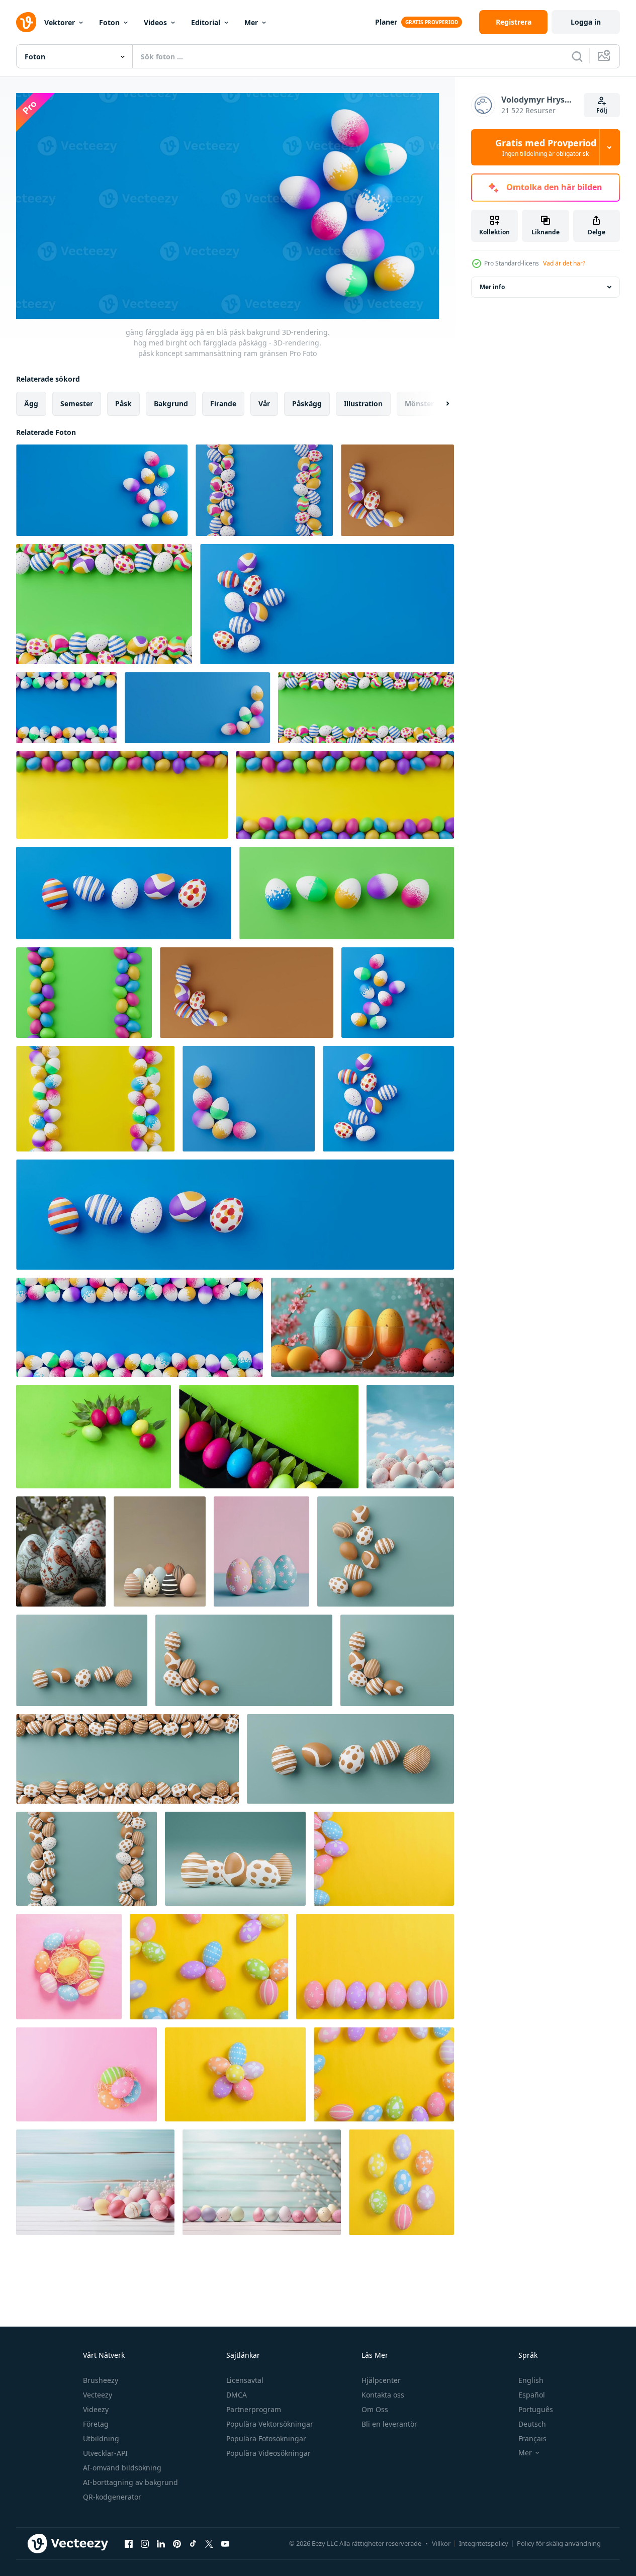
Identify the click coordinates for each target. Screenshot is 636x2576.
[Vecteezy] (26, 22)
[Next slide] (439, 404)
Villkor (441, 2543)
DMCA (237, 2395)
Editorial (206, 22)
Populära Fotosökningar (266, 2438)
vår (264, 404)
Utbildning (101, 2438)
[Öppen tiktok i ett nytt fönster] (193, 2543)
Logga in (586, 22)
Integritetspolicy (484, 2543)
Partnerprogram (254, 2409)
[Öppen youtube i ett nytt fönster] (225, 2543)
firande (223, 404)
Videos (155, 22)
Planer (386, 22)
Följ (602, 110)
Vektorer (60, 22)
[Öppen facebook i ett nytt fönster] (129, 2543)
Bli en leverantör (389, 2424)
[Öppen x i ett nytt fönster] (209, 2543)
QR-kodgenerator (112, 2497)
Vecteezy (98, 2395)
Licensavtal (245, 2380)
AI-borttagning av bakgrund (130, 2482)
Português (536, 2409)
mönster (419, 404)
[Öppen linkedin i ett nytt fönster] (161, 2543)
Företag (96, 2424)
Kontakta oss (383, 2395)
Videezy (96, 2409)
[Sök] (577, 56)
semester (77, 404)
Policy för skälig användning (559, 2543)
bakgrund (171, 404)
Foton (109, 22)
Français (532, 2438)
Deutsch (532, 2424)
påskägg (307, 404)
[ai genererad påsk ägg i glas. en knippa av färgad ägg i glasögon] (362, 1327)
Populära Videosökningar (268, 2453)
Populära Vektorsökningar (270, 2424)
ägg (31, 404)
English (531, 2380)
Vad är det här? (564, 263)
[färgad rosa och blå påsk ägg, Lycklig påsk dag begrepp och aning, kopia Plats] (261, 1551)
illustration (363, 404)
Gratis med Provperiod (546, 147)
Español (532, 2395)
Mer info (492, 287)
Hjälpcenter (381, 2380)
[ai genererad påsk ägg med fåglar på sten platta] (61, 1551)
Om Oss (375, 2409)
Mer (251, 22)
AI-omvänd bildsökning (122, 2468)
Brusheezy (101, 2380)
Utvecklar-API (105, 2453)
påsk (123, 404)
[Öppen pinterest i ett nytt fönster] (177, 2543)
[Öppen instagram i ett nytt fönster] (145, 2543)
